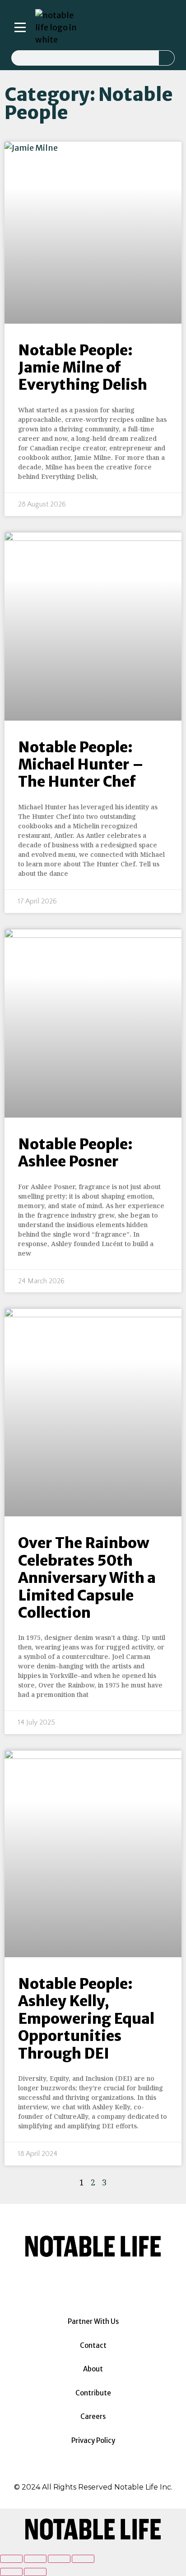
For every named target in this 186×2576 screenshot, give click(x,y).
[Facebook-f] (108, 28)
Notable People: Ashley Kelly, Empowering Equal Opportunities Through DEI (86, 2019)
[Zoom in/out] (83, 2559)
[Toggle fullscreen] (59, 2559)
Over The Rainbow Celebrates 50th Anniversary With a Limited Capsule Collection (87, 1578)
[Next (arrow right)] (35, 2572)
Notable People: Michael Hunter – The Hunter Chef (81, 765)
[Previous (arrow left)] (11, 2572)
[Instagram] (95, 28)
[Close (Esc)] (11, 2559)
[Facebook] (68, 2283)
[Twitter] (133, 28)
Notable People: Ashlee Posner (75, 1153)
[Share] (35, 2559)
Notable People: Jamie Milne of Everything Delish (83, 368)
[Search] (167, 58)
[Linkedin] (121, 28)
